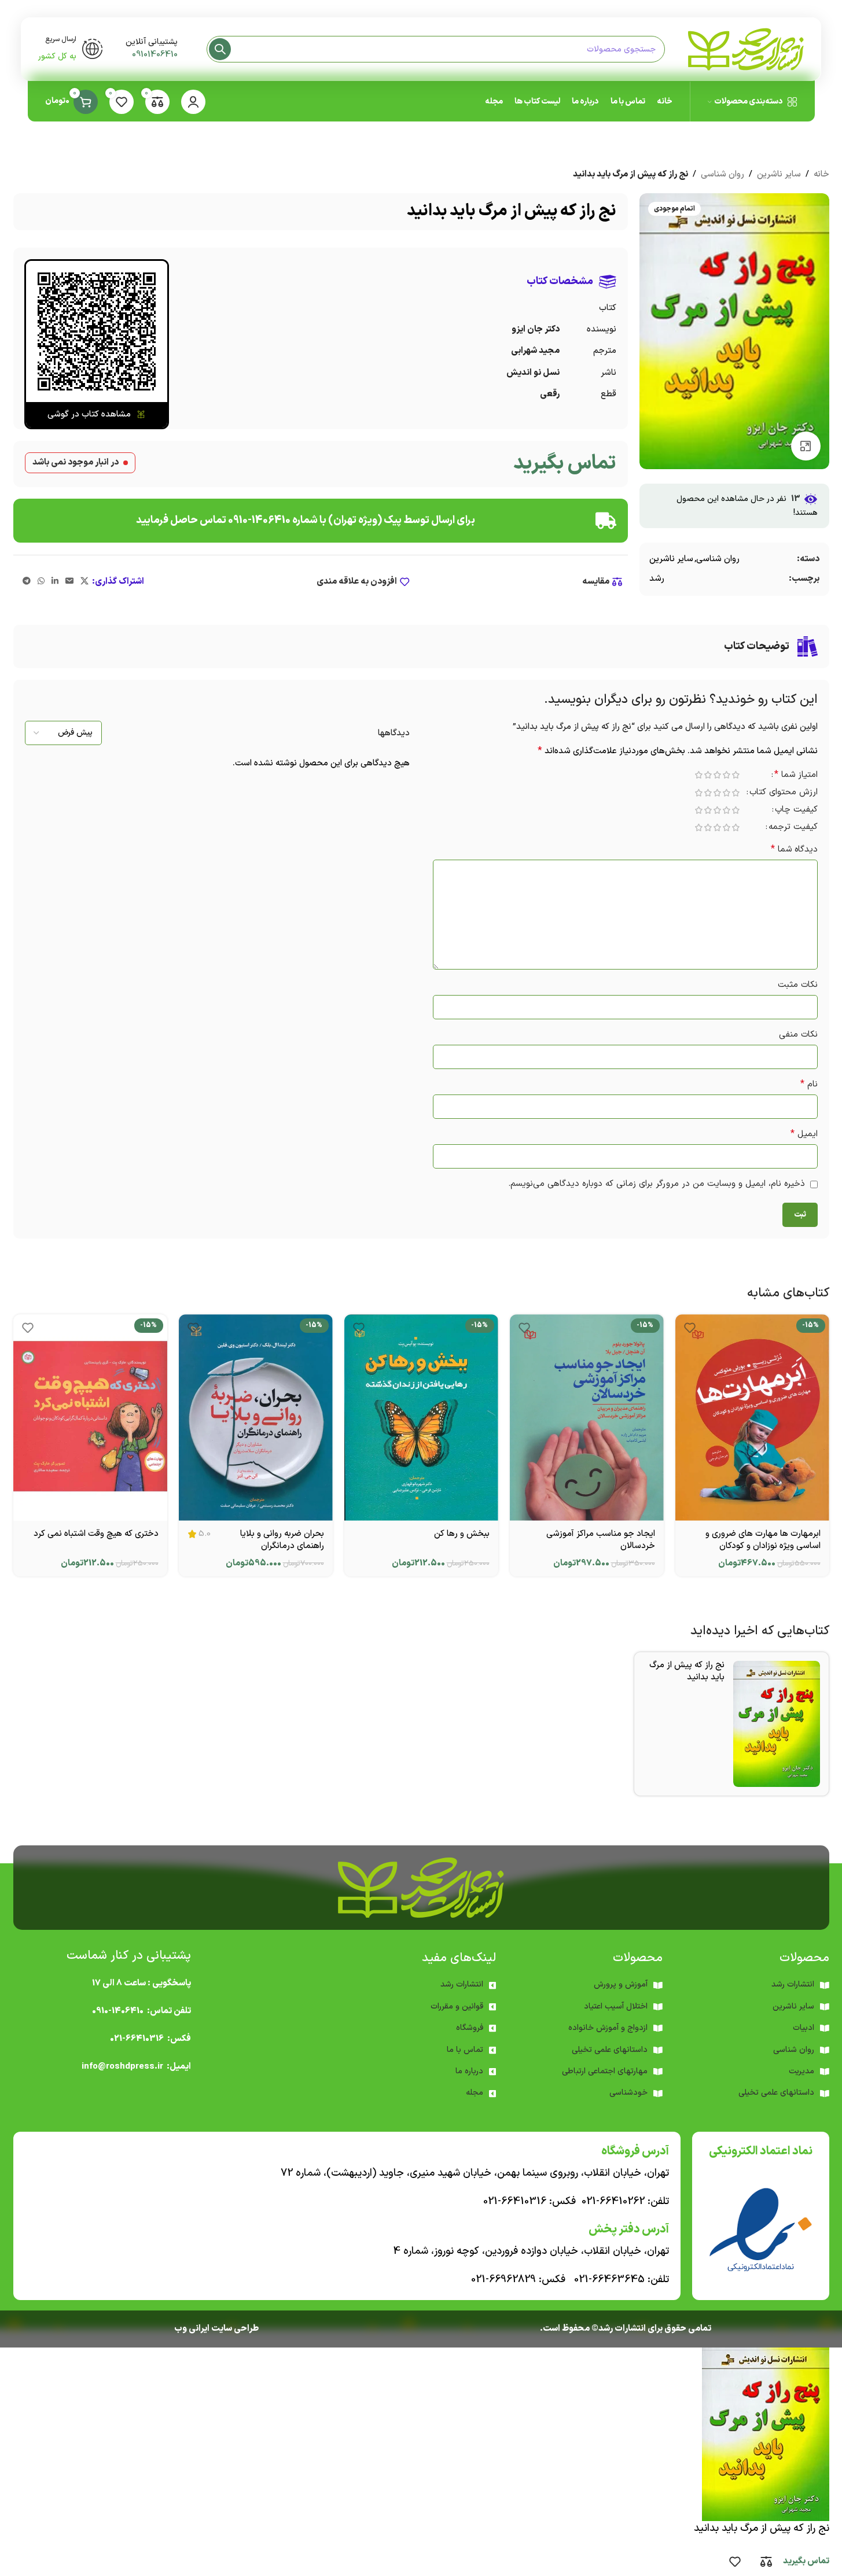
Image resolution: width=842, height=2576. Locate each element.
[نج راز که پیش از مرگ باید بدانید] (777, 1724)
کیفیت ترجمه (793, 828)
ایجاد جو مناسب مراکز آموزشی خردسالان (601, 1540)
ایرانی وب (192, 2329)
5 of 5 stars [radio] (699, 775)
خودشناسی (628, 2093)
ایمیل (804, 1134)
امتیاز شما (796, 776)
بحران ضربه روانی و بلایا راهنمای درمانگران (282, 1540)
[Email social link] (69, 582)
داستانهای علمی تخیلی (610, 2050)
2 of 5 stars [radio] (727, 775)
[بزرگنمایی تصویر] (806, 446)
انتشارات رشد (462, 1984)
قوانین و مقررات (457, 2006)
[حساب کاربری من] (193, 102)
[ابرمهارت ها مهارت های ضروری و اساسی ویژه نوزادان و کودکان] (752, 1417)
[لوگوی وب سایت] (746, 49)
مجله (475, 2093)
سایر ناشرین (779, 174)
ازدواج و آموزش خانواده (608, 2028)
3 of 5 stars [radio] (718, 775)
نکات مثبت (798, 985)
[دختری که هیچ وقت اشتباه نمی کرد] (90, 1417)
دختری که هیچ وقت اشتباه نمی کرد (96, 1534)
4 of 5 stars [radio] (708, 775)
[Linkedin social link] (55, 582)
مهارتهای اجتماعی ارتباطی (605, 2071)
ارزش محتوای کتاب (784, 793)
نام (809, 1084)
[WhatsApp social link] (41, 582)
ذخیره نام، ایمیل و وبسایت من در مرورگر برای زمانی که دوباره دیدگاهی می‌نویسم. (657, 1184)
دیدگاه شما (794, 850)
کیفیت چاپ (796, 811)
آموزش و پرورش (621, 1984)
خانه (821, 174)
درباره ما (469, 2071)
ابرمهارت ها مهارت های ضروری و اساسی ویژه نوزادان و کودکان (763, 1540)
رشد (657, 579)
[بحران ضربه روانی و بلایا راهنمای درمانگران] (256, 1417)
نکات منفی (798, 1035)
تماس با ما (465, 2050)
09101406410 (155, 55)
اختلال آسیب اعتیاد (616, 2006)
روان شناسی (722, 174)
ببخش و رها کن (462, 1534)
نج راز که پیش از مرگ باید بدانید (687, 1671)
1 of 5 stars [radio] (736, 775)
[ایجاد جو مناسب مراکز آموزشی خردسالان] (587, 1417)
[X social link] (84, 582)
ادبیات (804, 2028)
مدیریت (801, 2071)
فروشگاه (470, 2028)
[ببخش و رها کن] (421, 1417)
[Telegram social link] (27, 582)
